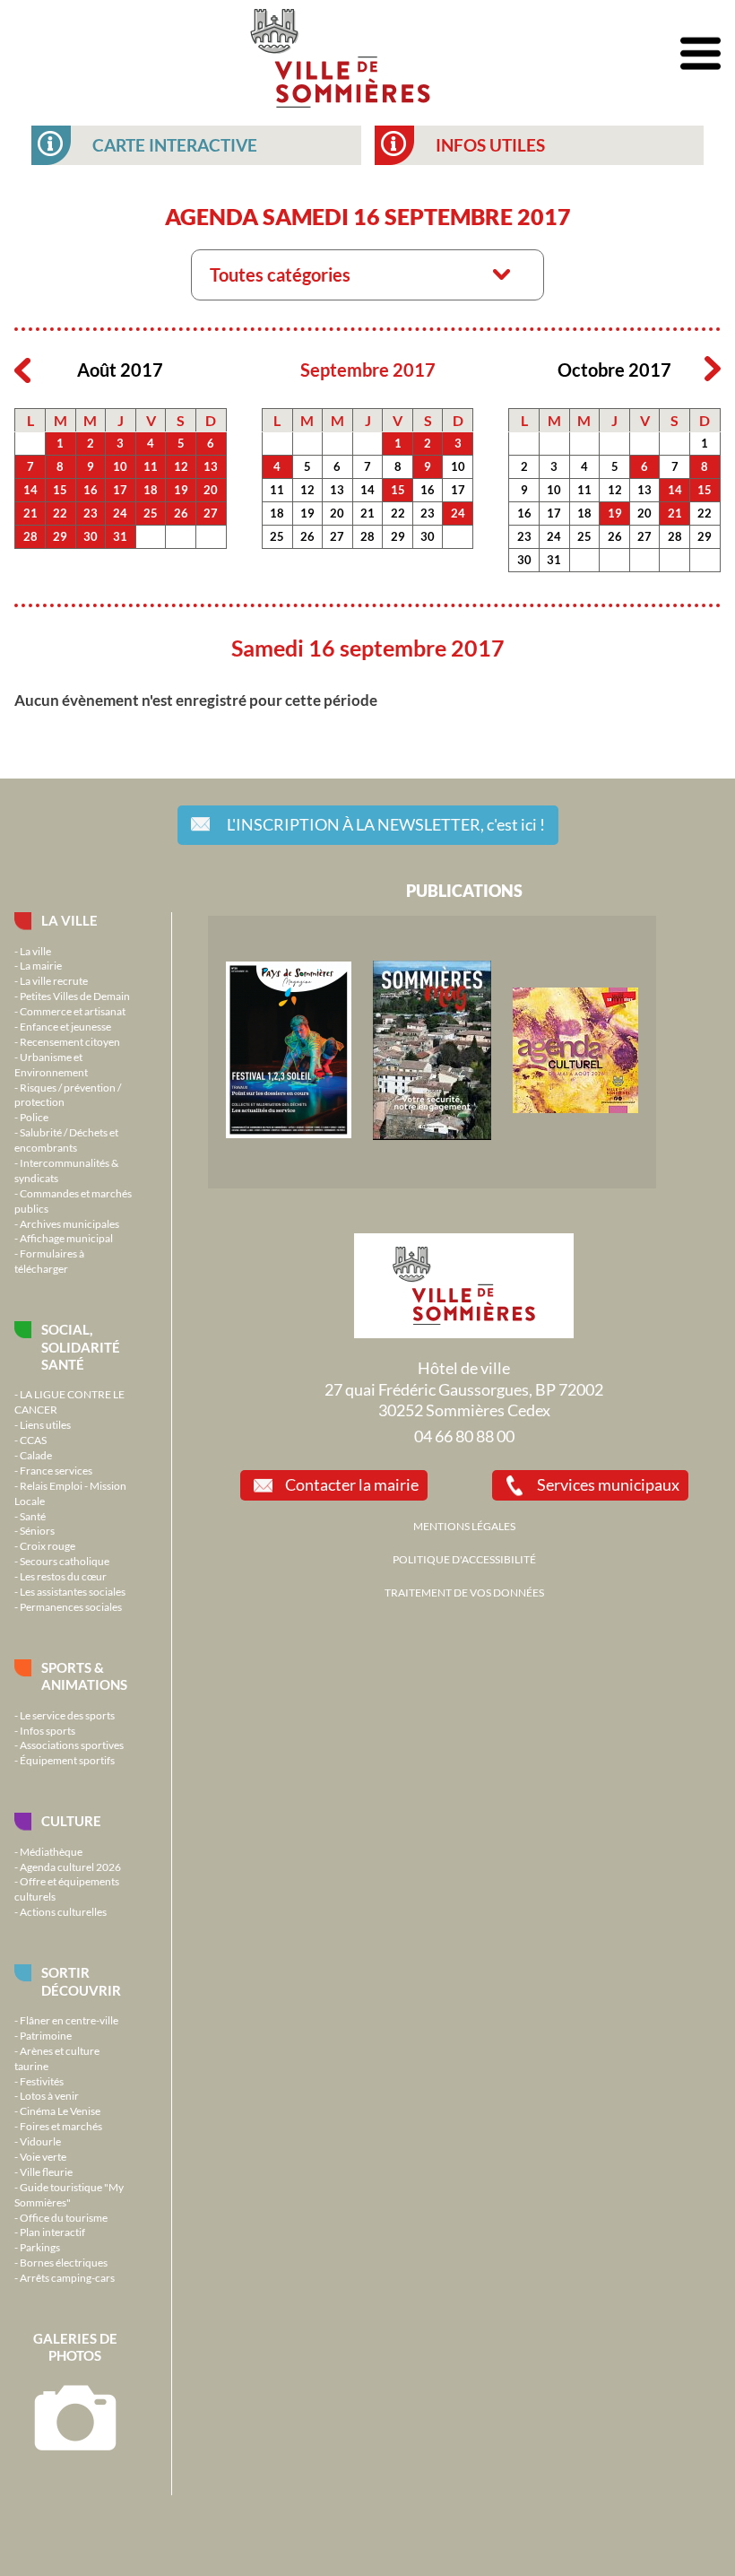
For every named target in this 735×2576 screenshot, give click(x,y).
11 (151, 466)
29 (60, 536)
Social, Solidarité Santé (81, 1347)
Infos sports (48, 1730)
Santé (33, 1516)
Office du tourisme (64, 2217)
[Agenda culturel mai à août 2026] (575, 1109)
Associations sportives (72, 1745)
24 (120, 513)
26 (181, 513)
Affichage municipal (66, 1238)
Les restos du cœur (63, 1576)
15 (60, 490)
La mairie (41, 965)
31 (120, 536)
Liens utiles (45, 1424)
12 (181, 466)
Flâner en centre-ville (69, 2020)
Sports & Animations (84, 1676)
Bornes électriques (64, 2262)
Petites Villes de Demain (75, 996)
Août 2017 (120, 370)
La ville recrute (54, 980)
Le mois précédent (22, 370)
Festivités (42, 2081)
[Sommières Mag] (432, 1136)
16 (91, 490)
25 (151, 513)
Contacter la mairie (352, 1484)
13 (211, 466)
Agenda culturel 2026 (70, 1867)
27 (211, 513)
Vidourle (40, 2141)
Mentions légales (464, 1526)
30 (91, 536)
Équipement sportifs (67, 1760)
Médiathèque (51, 1851)
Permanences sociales (71, 1606)
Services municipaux (608, 1484)
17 (120, 490)
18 (151, 490)
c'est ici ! (386, 824)
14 (30, 490)
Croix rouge (48, 1545)
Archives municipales (69, 1223)
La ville (69, 920)
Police (34, 1117)
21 (30, 513)
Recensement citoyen (70, 1041)
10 (120, 466)
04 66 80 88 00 (464, 1436)
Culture (71, 1821)
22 (60, 513)
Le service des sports (67, 1715)
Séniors (37, 1530)
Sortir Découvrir (81, 1981)
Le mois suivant (713, 370)
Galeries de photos (75, 2347)
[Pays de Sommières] (289, 1134)
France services (56, 1470)
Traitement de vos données (464, 1592)
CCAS (33, 1440)
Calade (36, 1455)
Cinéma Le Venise (60, 2110)
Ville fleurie (46, 2171)
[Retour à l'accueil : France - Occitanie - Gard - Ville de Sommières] (340, 54)
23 (91, 513)
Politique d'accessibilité (464, 1559)
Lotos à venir (49, 2095)
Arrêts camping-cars (67, 2277)
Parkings (40, 2247)
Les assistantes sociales (73, 1591)
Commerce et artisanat (73, 1011)
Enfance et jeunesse (65, 1026)
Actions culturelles (63, 1911)
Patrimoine (46, 2035)
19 (181, 490)
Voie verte (43, 2156)
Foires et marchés (61, 2126)
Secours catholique (65, 1561)
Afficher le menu (700, 54)
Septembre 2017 (368, 370)
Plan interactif (52, 2232)
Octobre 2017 (614, 370)
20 (211, 490)
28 (30, 536)
